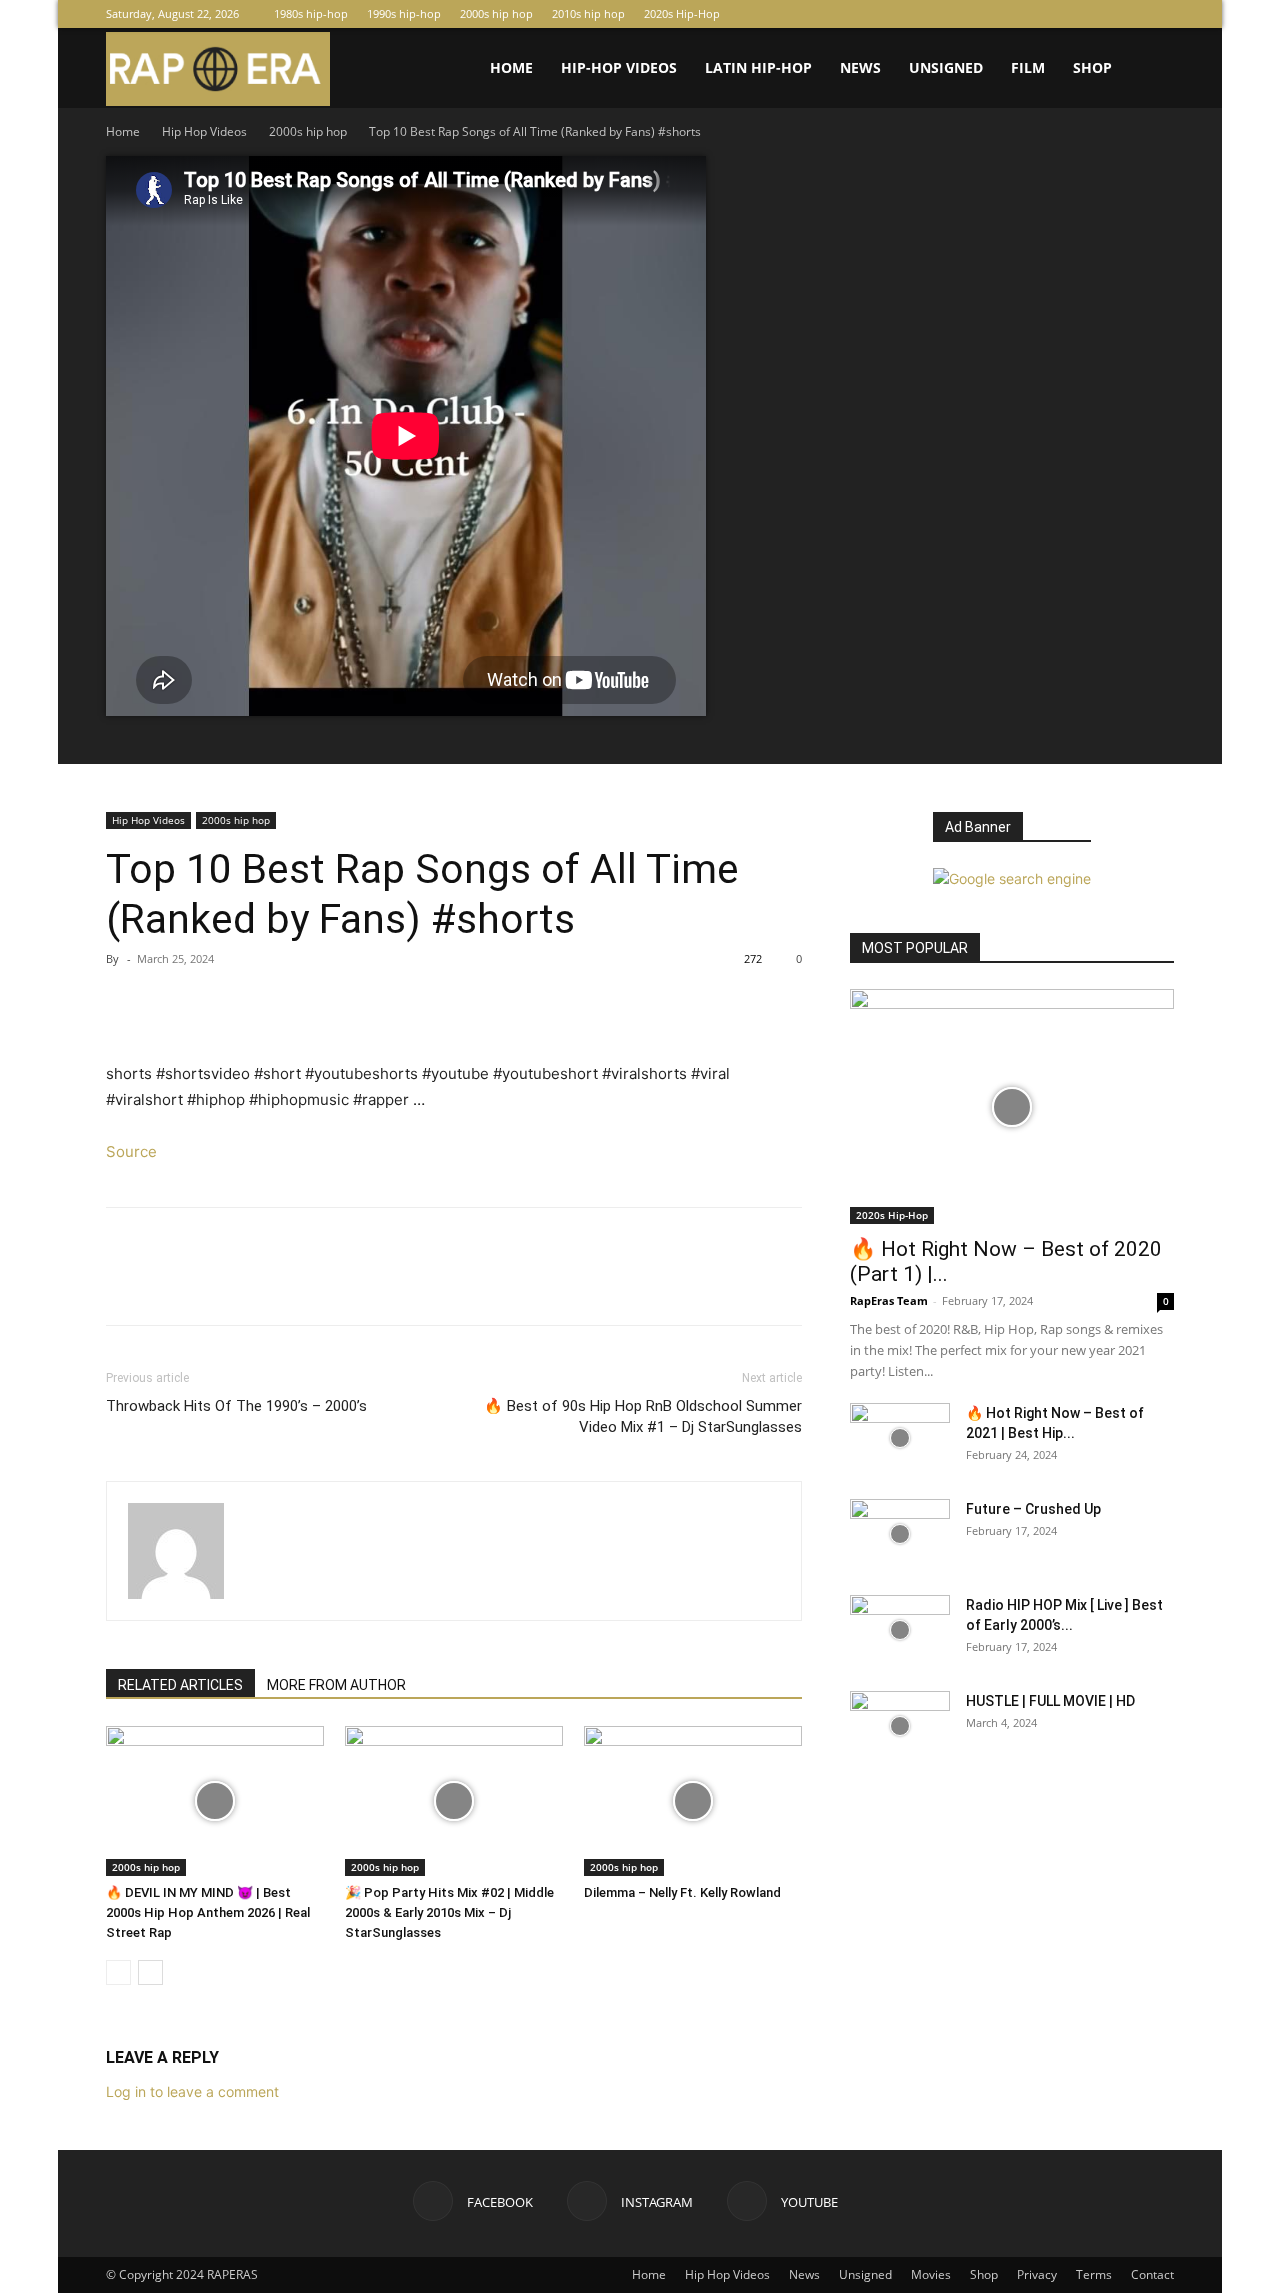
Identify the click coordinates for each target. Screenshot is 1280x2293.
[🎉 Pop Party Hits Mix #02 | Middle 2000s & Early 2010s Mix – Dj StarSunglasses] (454, 1801)
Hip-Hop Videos (619, 67)
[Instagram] (1126, 14)
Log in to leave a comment (192, 2091)
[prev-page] (118, 1972)
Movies (931, 2274)
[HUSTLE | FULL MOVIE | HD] (900, 1726)
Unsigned (946, 67)
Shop (1092, 67)
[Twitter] (172, 1004)
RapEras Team (889, 1300)
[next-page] (150, 1972)
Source (131, 1151)
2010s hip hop (588, 13)
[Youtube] (1159, 14)
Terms (1094, 2274)
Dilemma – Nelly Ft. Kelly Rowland (682, 1892)
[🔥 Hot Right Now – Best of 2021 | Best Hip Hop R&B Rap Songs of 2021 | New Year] (900, 1438)
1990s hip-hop (404, 13)
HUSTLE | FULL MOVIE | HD (1050, 1701)
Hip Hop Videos (204, 131)
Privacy (1037, 2274)
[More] (311, 1004)
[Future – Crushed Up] (900, 1534)
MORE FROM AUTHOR (336, 1685)
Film (1028, 67)
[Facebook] (1093, 14)
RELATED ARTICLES (180, 1685)
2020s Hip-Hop (682, 13)
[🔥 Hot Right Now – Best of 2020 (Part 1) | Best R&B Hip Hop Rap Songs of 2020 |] (1012, 1106)
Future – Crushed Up (1033, 1509)
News (860, 67)
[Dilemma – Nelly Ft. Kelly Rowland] (693, 1801)
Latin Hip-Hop (758, 67)
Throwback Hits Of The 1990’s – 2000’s (236, 1406)
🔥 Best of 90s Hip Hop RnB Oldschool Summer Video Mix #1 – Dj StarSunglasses (643, 1416)
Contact (1152, 2274)
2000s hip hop (496, 13)
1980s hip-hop (311, 13)
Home (511, 67)
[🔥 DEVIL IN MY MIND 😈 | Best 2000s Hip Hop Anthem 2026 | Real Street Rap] (215, 1801)
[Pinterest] (218, 1004)
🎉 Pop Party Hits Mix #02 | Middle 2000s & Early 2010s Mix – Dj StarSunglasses (449, 1912)
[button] (1150, 69)
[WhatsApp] (264, 1004)
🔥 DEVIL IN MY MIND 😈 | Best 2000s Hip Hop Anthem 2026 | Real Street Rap (208, 1912)
